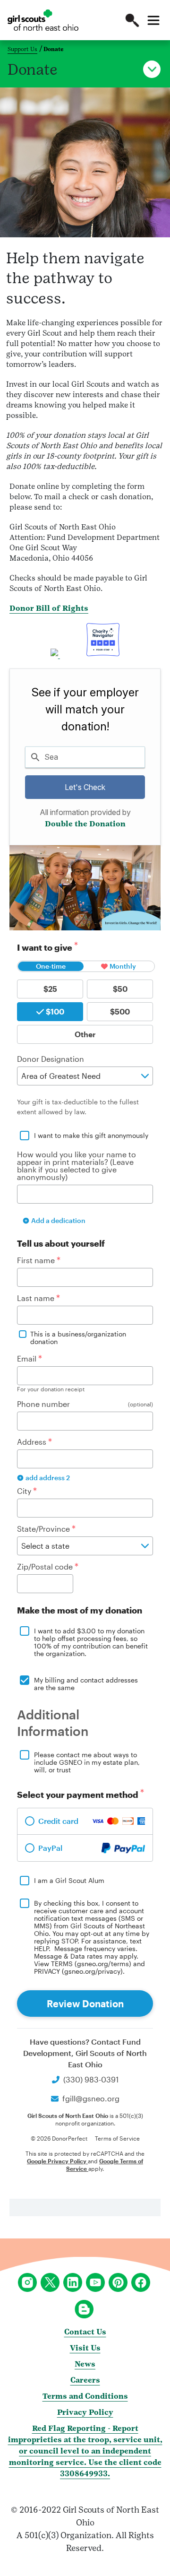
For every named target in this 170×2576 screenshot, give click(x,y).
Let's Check (85, 787)
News (85, 2364)
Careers (85, 2380)
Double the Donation (85, 824)
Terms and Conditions (85, 2396)
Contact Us (85, 2332)
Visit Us (85, 2348)
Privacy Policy (85, 2412)
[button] (132, 20)
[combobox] (85, 757)
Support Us (22, 49)
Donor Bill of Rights (49, 608)
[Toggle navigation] (153, 20)
